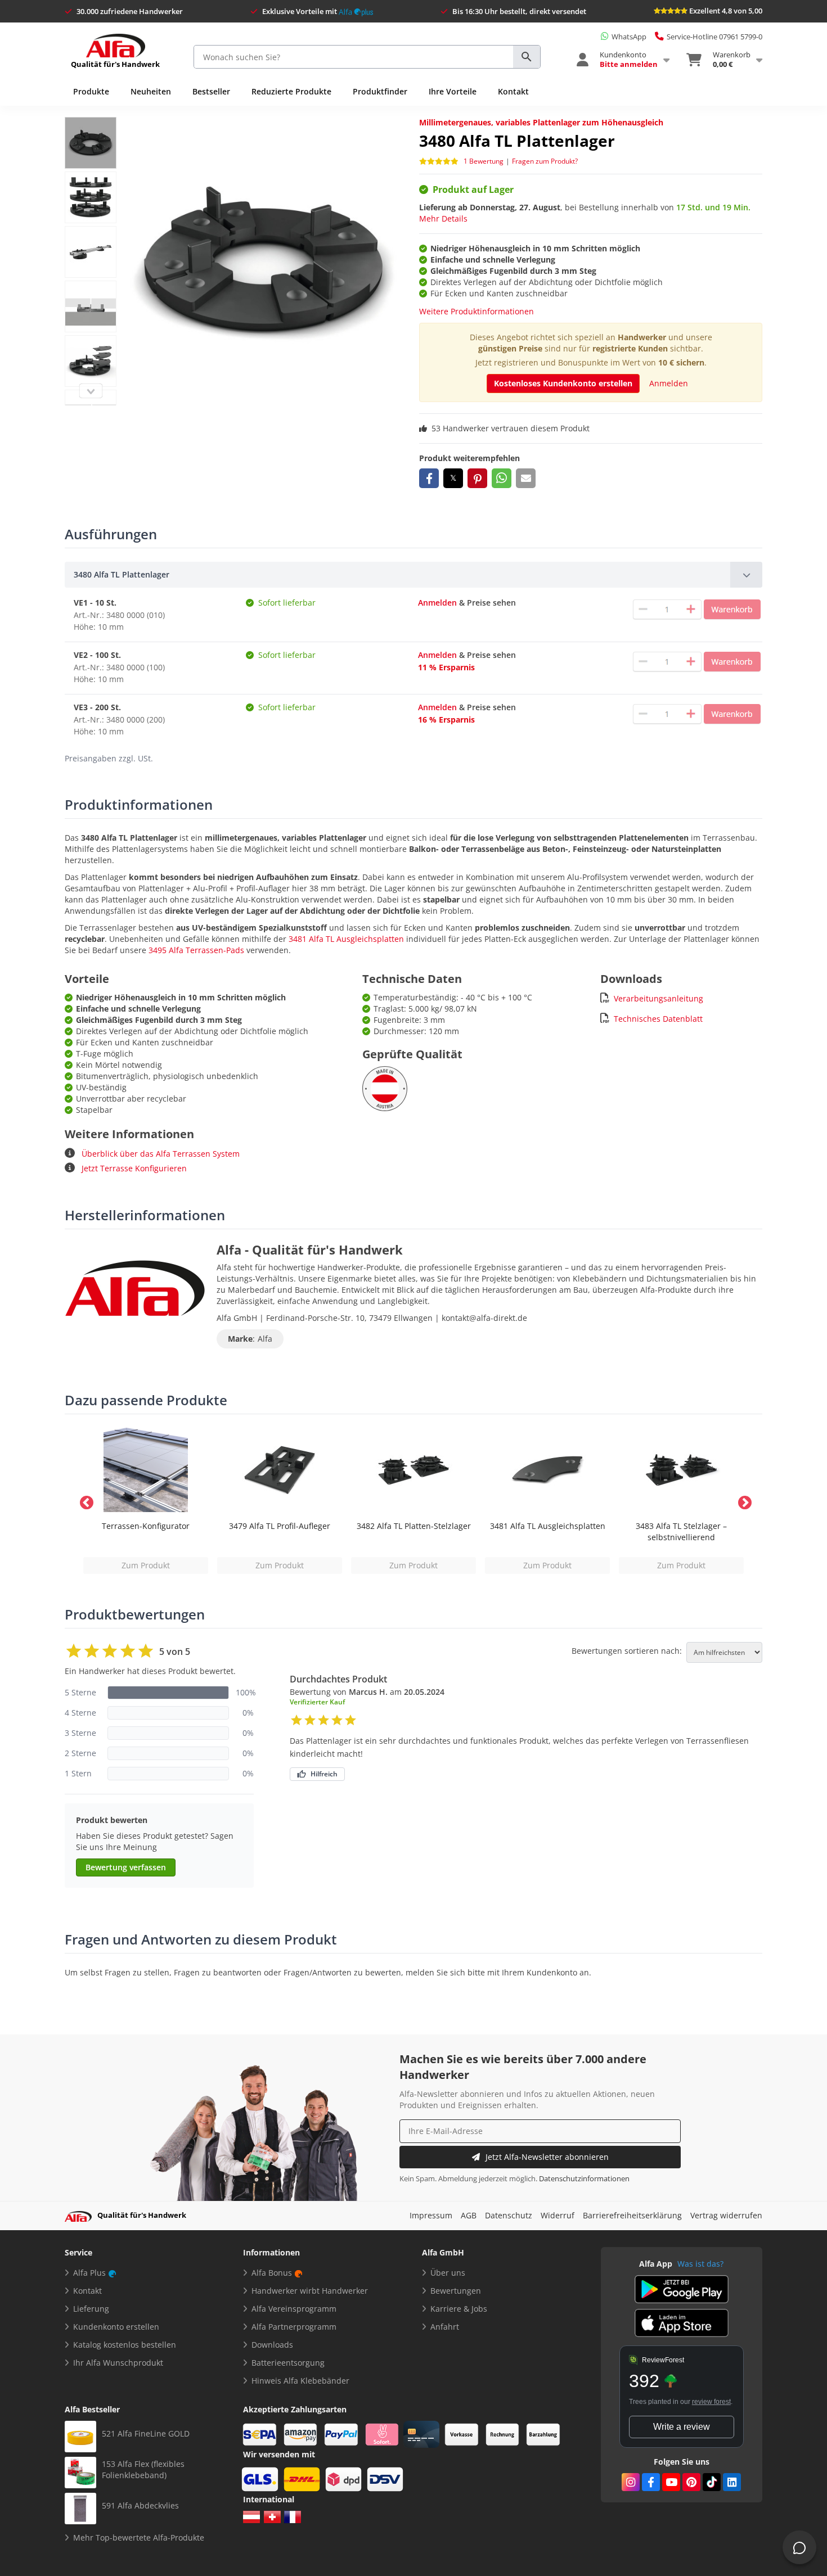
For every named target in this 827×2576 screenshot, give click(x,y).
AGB (469, 2215)
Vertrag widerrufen (726, 2215)
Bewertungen (456, 2291)
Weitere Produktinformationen (477, 311)
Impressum (431, 2215)
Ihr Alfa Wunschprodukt (118, 2363)
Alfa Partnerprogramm (294, 2327)
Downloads (272, 2345)
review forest (711, 2402)
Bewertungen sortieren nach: (627, 1651)
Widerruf (558, 2215)
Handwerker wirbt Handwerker (310, 2291)
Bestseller (211, 91)
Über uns (448, 2273)
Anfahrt (445, 2327)
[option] (146, 1501)
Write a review (682, 2427)
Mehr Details (443, 218)
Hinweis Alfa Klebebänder (300, 2381)
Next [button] (743, 1501)
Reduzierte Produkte (291, 91)
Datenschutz (509, 2215)
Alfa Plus (89, 2273)
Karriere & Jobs (459, 2309)
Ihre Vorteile (453, 91)
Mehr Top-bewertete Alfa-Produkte (139, 2537)
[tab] (414, 575)
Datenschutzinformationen (584, 2179)
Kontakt (513, 91)
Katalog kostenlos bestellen (125, 2345)
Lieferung (91, 2309)
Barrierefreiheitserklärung (632, 2215)
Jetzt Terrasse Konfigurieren (133, 1168)
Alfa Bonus (272, 2273)
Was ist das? (700, 2264)
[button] (429, 478)
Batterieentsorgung (288, 2363)
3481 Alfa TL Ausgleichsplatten (346, 939)
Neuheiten (151, 91)
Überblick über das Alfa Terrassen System (159, 1154)
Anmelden (669, 383)
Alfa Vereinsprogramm (294, 2309)
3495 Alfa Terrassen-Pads (196, 950)
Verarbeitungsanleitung (659, 998)
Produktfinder (380, 91)
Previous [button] (84, 1501)
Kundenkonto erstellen (116, 2327)
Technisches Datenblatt (658, 1019)
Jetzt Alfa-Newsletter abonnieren (547, 2157)
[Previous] (91, 391)
